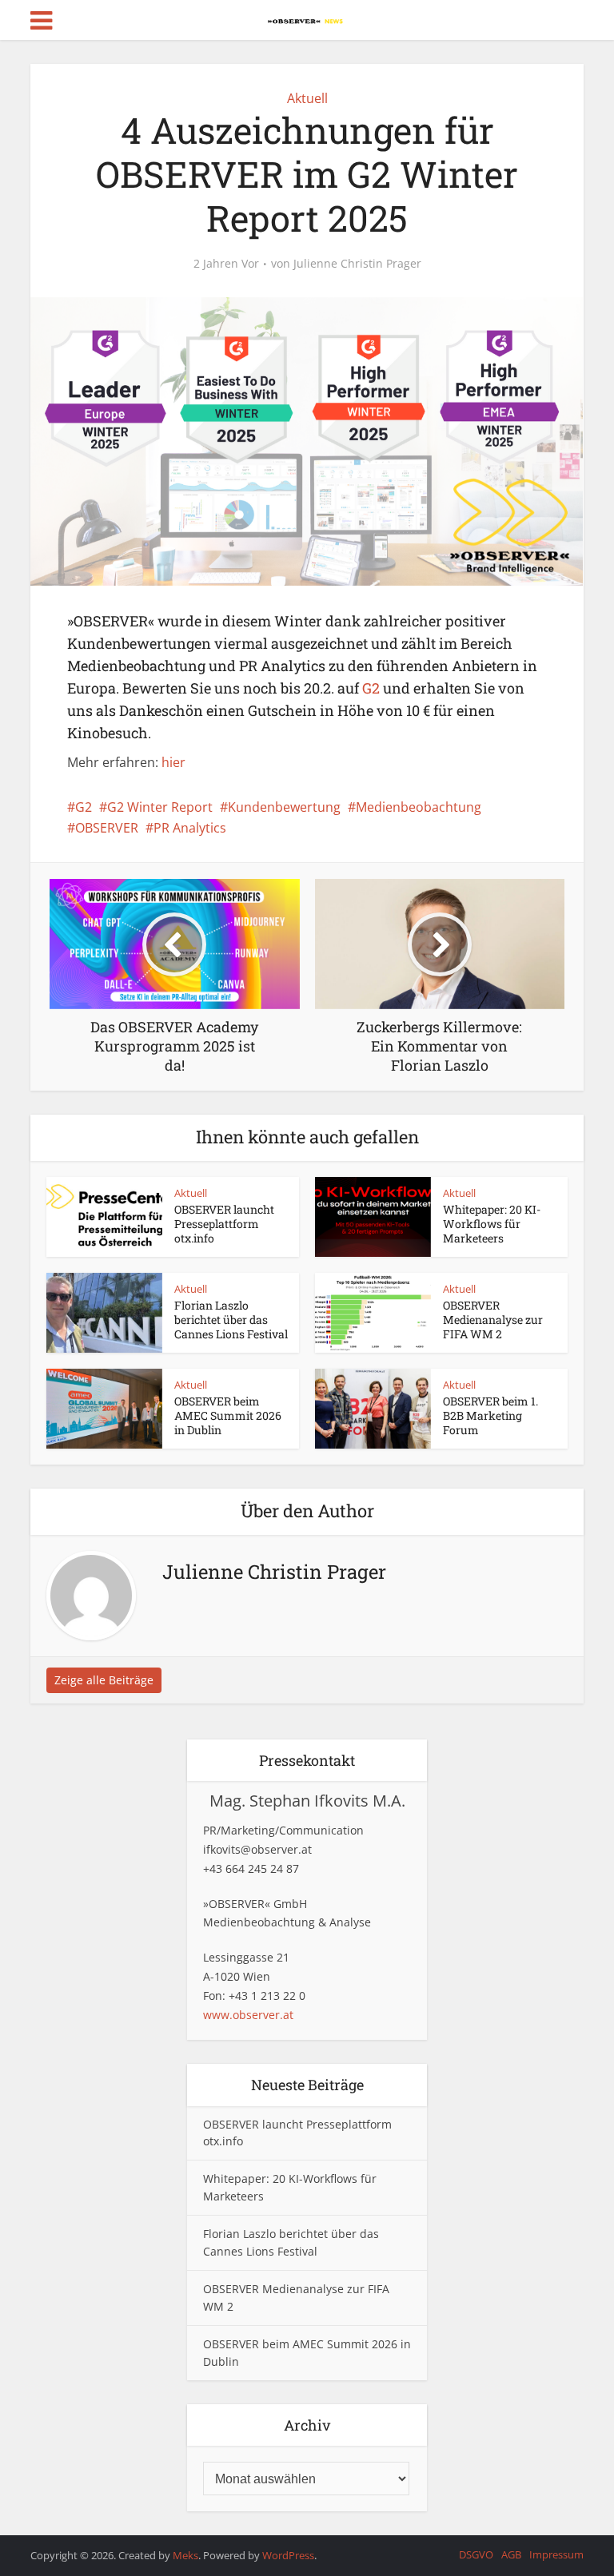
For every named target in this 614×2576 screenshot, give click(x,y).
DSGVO (476, 2554)
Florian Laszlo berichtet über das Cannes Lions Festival (231, 1320)
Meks (185, 2555)
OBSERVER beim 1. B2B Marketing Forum (490, 1415)
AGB (511, 2554)
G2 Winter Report (160, 807)
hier (173, 762)
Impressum (556, 2554)
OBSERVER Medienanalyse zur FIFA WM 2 (493, 1320)
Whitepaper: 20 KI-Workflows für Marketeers (492, 1224)
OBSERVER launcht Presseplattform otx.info (224, 1224)
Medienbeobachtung (419, 807)
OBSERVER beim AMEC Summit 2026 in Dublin (228, 1415)
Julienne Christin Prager (357, 264)
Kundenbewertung (284, 807)
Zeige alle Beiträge (104, 1680)
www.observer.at (248, 2015)
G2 (371, 688)
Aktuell (307, 98)
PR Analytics (190, 828)
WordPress (288, 2555)
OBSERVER (107, 828)
